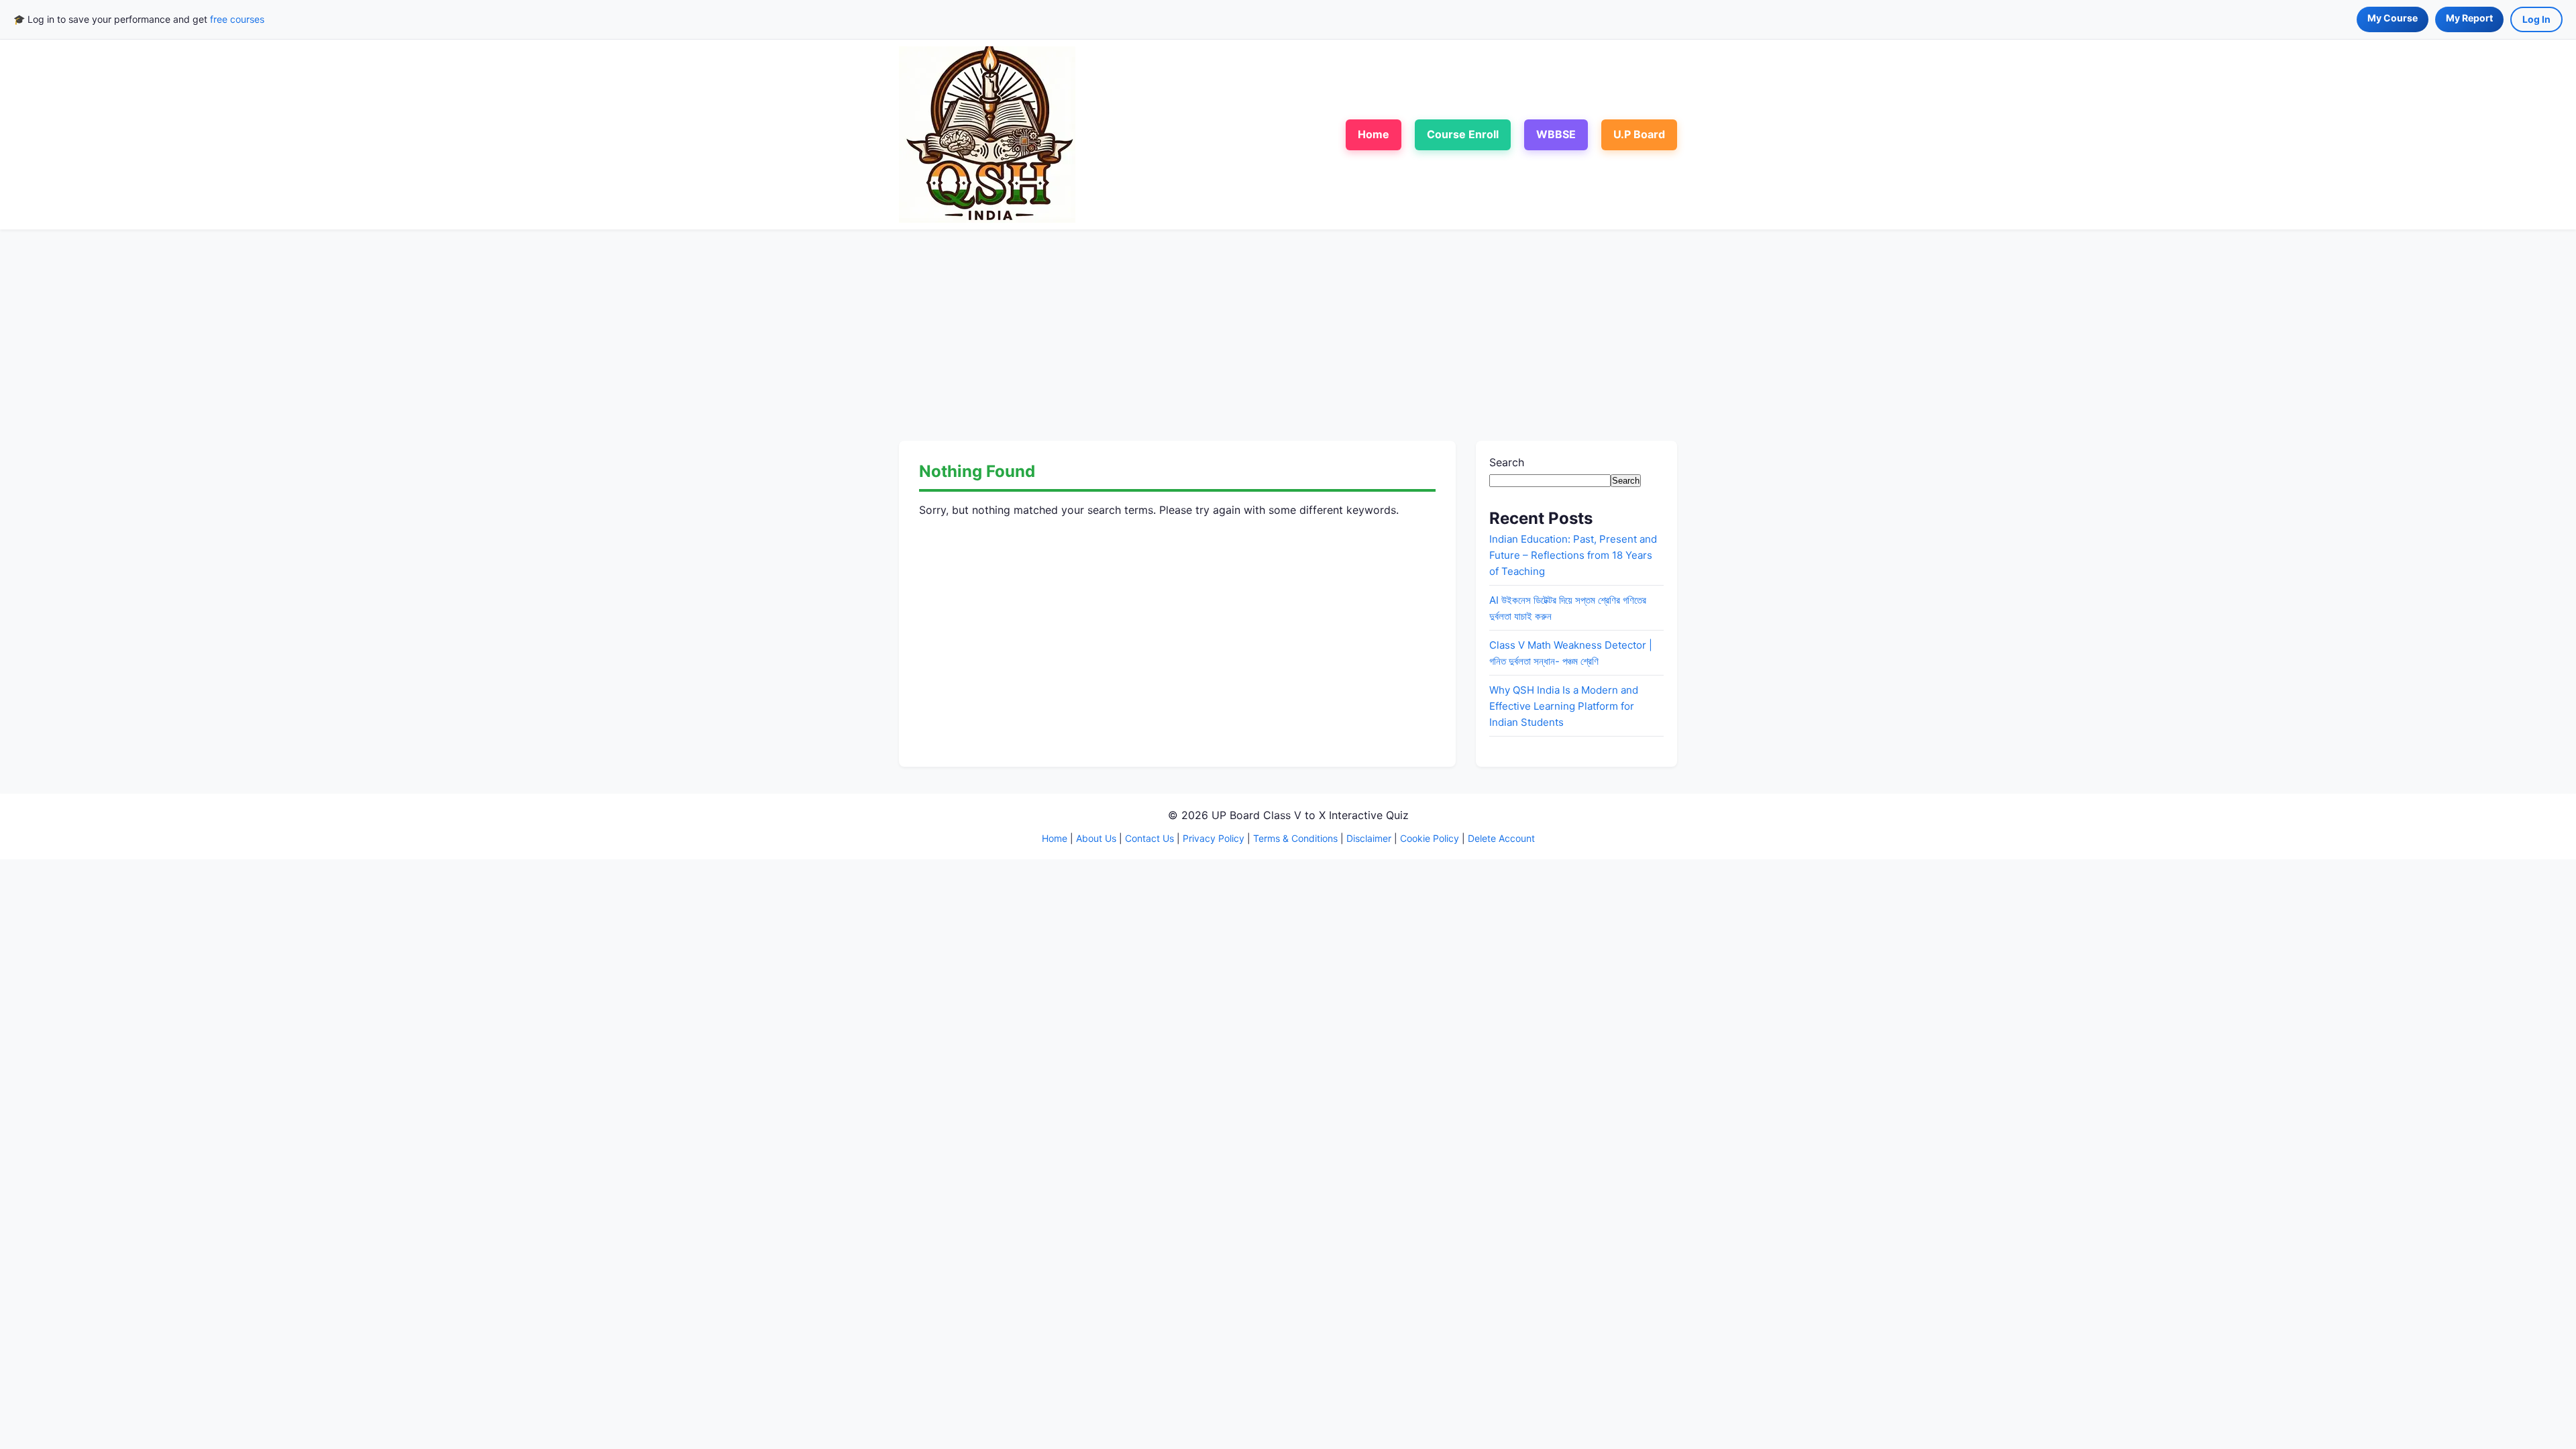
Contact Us (1149, 838)
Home (1374, 134)
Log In (2536, 19)
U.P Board (1639, 134)
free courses (237, 19)
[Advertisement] (1288, 333)
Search (1507, 462)
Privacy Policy (1214, 838)
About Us (1096, 838)
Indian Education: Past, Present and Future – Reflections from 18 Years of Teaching (1573, 555)
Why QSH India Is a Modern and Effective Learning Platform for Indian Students (1564, 706)
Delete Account (1501, 838)
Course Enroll (1463, 134)
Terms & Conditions (1295, 838)
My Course (2393, 18)
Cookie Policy (1430, 838)
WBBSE (1556, 134)
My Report (2469, 18)
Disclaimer (1369, 838)
